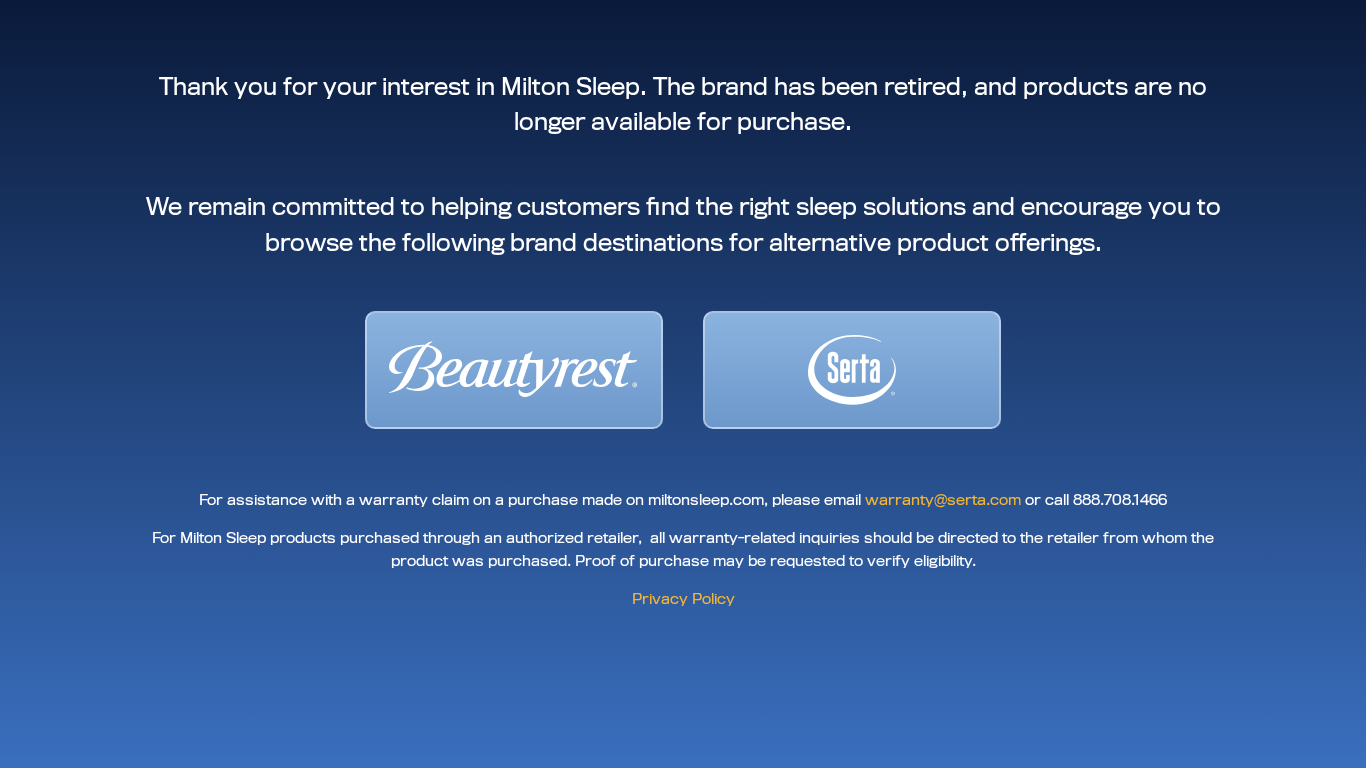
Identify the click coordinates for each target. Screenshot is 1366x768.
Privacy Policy (683, 599)
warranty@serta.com (943, 500)
